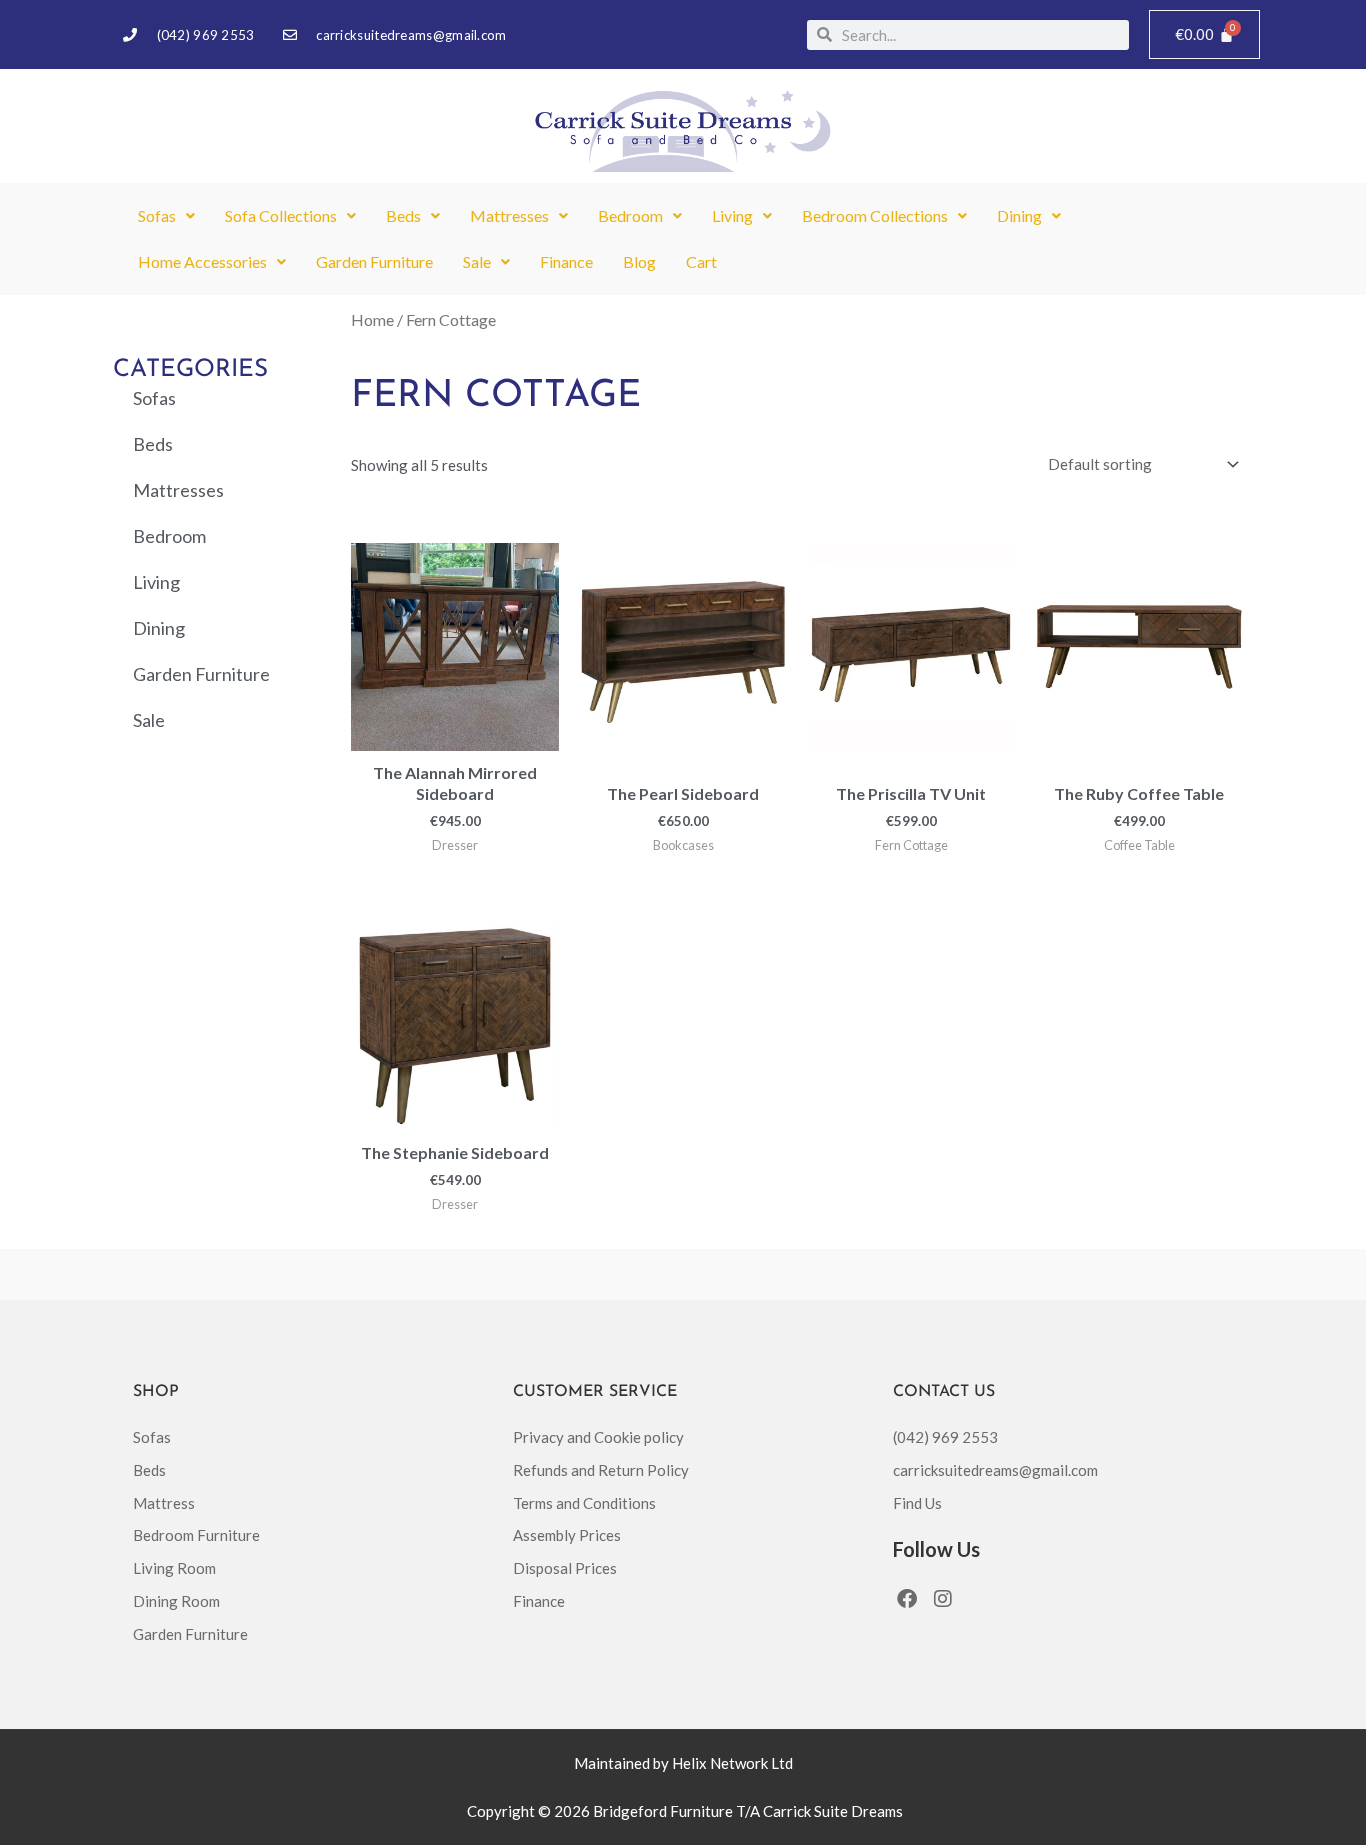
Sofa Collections (281, 215)
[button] (166, 216)
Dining (1019, 215)
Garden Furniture (374, 261)
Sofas (157, 215)
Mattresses (509, 215)
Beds (403, 215)
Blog (639, 261)
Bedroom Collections (875, 215)
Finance (566, 261)
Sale (477, 261)
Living (732, 215)
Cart (701, 261)
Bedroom (630, 215)
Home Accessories (202, 261)
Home (372, 319)
